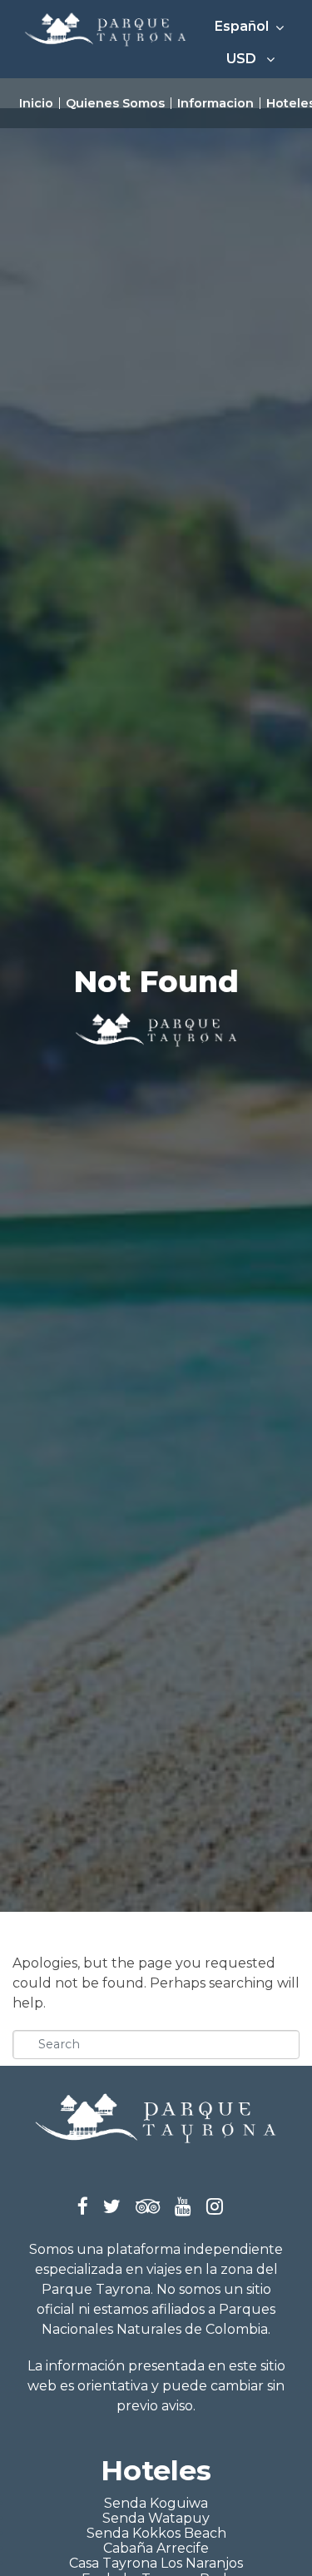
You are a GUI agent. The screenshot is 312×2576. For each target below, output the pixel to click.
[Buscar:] (156, 2045)
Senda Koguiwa (156, 2503)
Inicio (36, 103)
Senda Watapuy (156, 2518)
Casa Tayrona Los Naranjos (156, 2563)
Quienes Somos (115, 103)
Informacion (215, 103)
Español (243, 26)
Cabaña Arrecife (156, 2548)
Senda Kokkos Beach (156, 2533)
